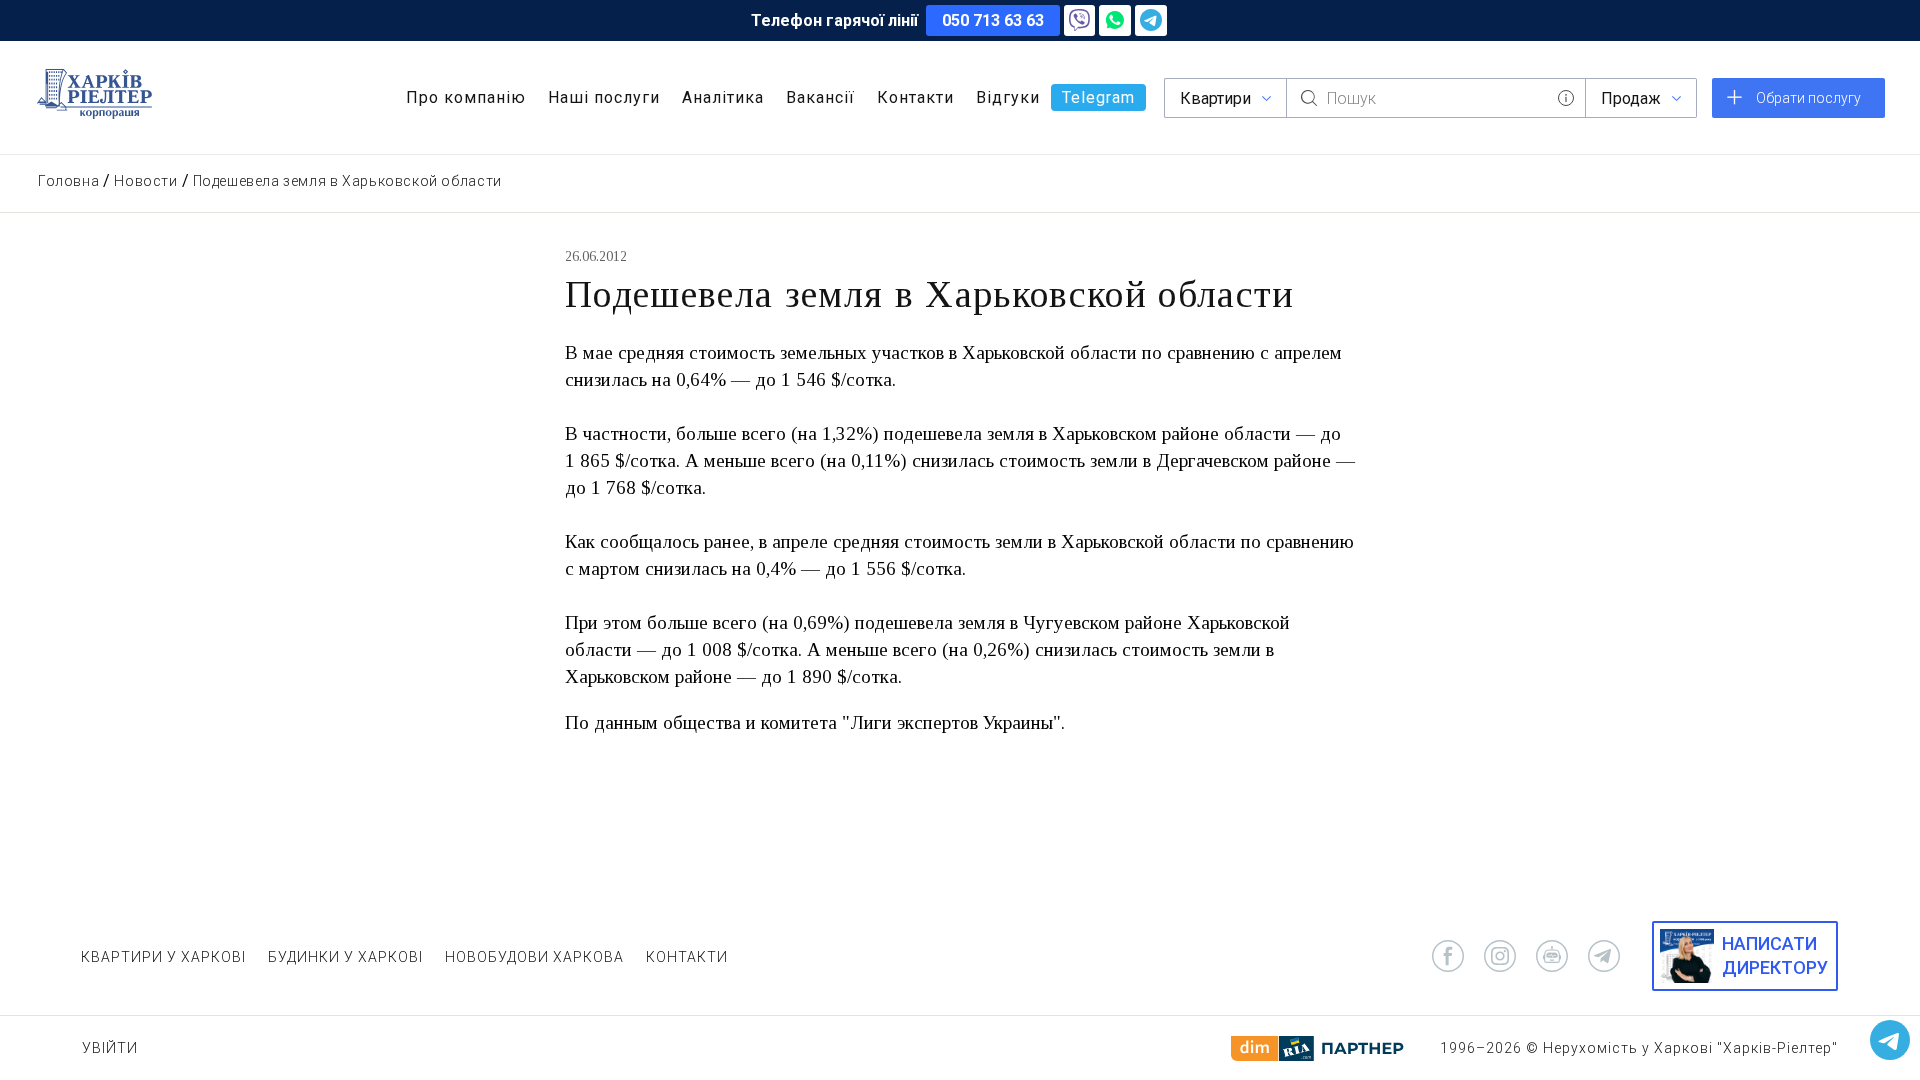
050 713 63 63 (993, 20)
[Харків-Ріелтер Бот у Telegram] (1890, 1040)
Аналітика (723, 97)
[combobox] (1436, 98)
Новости (145, 181)
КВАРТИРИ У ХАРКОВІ (163, 957)
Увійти (110, 1048)
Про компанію (466, 97)
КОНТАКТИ (687, 957)
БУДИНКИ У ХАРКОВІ (345, 957)
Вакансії (820, 97)
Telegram (1098, 97)
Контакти (915, 97)
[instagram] (1500, 956)
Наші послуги (604, 97)
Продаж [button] (1631, 98)
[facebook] (1448, 956)
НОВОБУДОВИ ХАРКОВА (534, 957)
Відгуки (1008, 97)
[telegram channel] (1604, 956)
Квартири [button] (1215, 98)
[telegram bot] (1552, 956)
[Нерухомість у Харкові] (94, 94)
